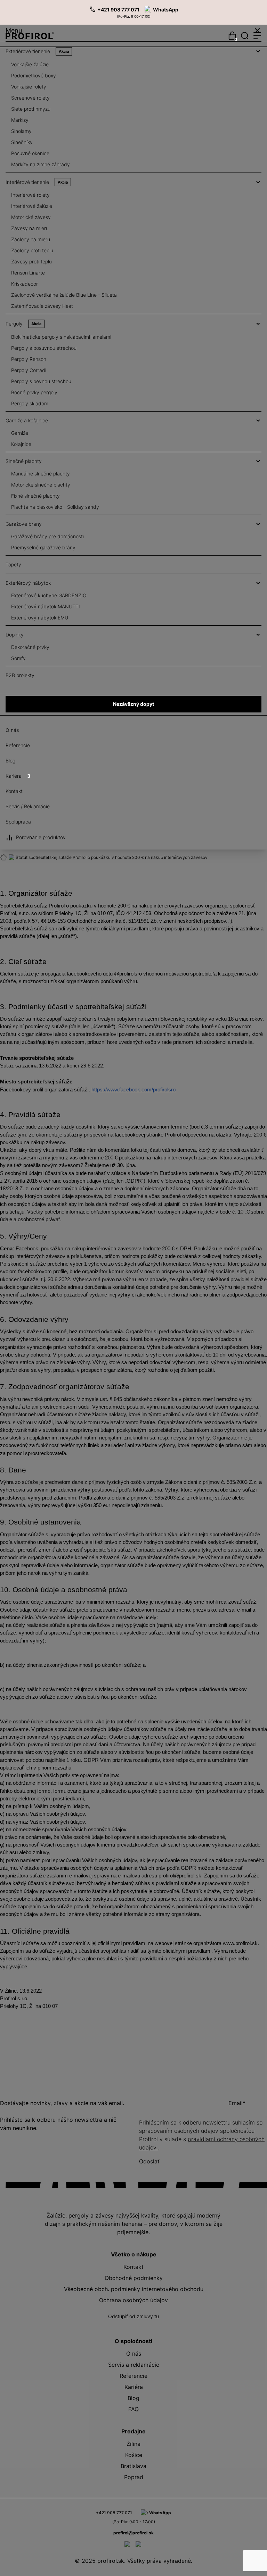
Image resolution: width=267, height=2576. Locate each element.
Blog (10, 761)
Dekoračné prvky (30, 647)
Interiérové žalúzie (32, 206)
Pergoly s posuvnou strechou (44, 348)
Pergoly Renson (29, 359)
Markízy (20, 120)
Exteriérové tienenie (37, 51)
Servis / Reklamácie (28, 806)
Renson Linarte (28, 273)
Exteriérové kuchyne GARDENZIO (49, 595)
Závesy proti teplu (31, 261)
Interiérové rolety (30, 195)
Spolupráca (18, 822)
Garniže (20, 433)
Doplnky (15, 635)
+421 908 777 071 (118, 10)
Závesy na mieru (30, 228)
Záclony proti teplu (32, 250)
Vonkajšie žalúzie (30, 64)
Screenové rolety (30, 98)
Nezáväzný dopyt (133, 704)
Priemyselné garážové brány (43, 547)
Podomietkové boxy (34, 75)
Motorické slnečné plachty (41, 485)
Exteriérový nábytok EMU (40, 618)
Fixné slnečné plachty (35, 496)
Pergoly (23, 324)
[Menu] (257, 36)
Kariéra (18, 776)
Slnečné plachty (24, 461)
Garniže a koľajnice (27, 420)
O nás (12, 730)
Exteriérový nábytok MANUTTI (46, 606)
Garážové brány (24, 524)
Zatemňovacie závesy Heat (42, 306)
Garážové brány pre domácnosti (47, 536)
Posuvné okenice (30, 153)
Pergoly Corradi (29, 370)
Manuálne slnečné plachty (41, 474)
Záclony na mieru (31, 239)
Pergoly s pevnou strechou (41, 381)
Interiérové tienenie (37, 182)
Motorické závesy (31, 217)
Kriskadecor (25, 284)
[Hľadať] (245, 36)
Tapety (13, 564)
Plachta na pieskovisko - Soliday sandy (55, 507)
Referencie (18, 745)
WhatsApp (166, 10)
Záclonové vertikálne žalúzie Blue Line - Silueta (64, 295)
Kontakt (14, 791)
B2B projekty (20, 675)
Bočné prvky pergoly (34, 392)
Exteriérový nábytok (28, 583)
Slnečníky (22, 142)
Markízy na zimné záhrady (41, 164)
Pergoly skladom (30, 403)
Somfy (18, 658)
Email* (237, 2103)
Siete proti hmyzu (31, 109)
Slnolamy (21, 131)
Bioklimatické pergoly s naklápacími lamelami (61, 337)
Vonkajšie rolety (29, 87)
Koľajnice (21, 444)
